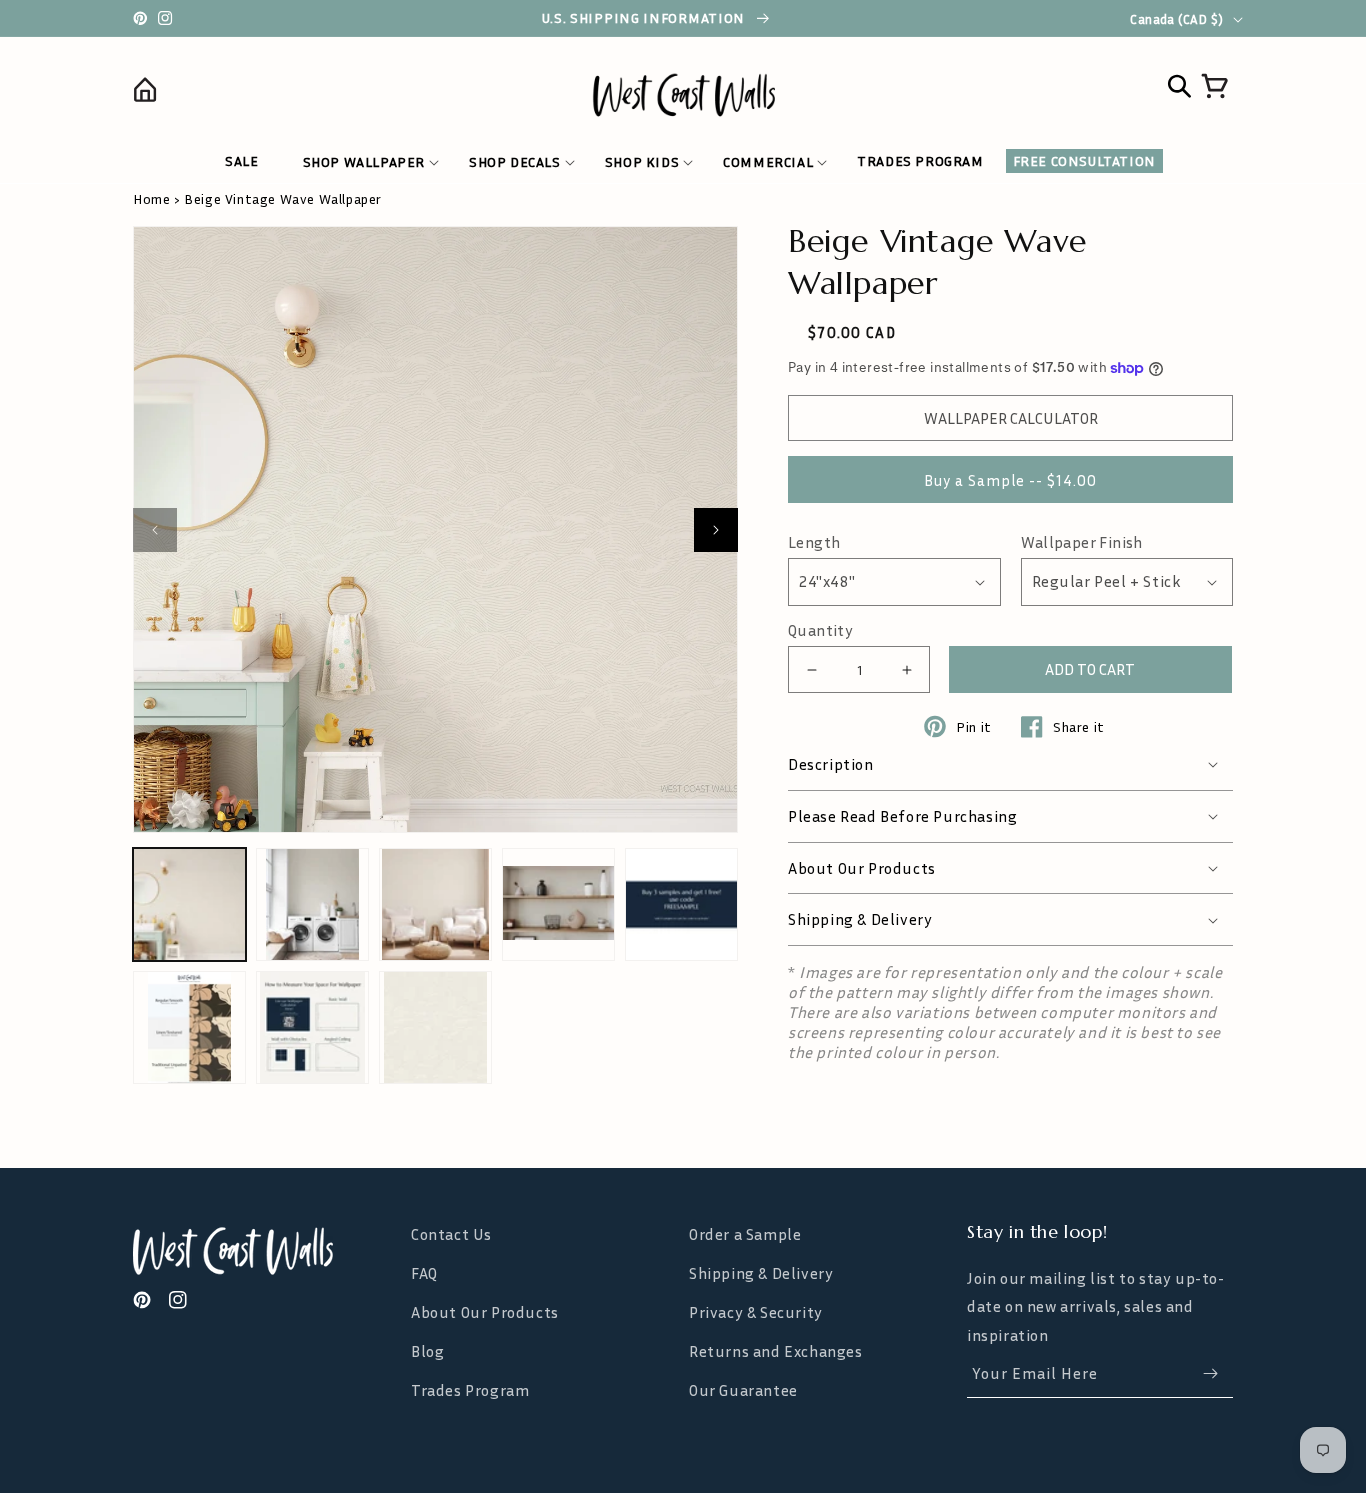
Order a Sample (745, 1234)
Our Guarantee (743, 1390)
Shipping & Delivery (761, 1273)
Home (151, 198)
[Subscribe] (1210, 1373)
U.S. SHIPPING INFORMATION (645, 18)
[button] (364, 162)
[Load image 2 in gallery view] (312, 904)
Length (814, 542)
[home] (270, 94)
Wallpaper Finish (1082, 542)
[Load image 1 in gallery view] (189, 904)
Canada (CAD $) (1176, 19)
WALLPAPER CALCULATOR (1011, 418)
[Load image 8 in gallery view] (435, 1027)
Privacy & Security (756, 1312)
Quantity (820, 630)
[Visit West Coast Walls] (266, 1251)
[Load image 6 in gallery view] (189, 1027)
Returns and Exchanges (776, 1351)
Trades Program (470, 1390)
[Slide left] (155, 530)
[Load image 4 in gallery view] (558, 904)
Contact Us (451, 1234)
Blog (427, 1351)
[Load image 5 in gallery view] (681, 904)
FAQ (424, 1273)
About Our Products (485, 1312)
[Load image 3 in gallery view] (435, 904)
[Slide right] (716, 530)
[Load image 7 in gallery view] (312, 1027)
